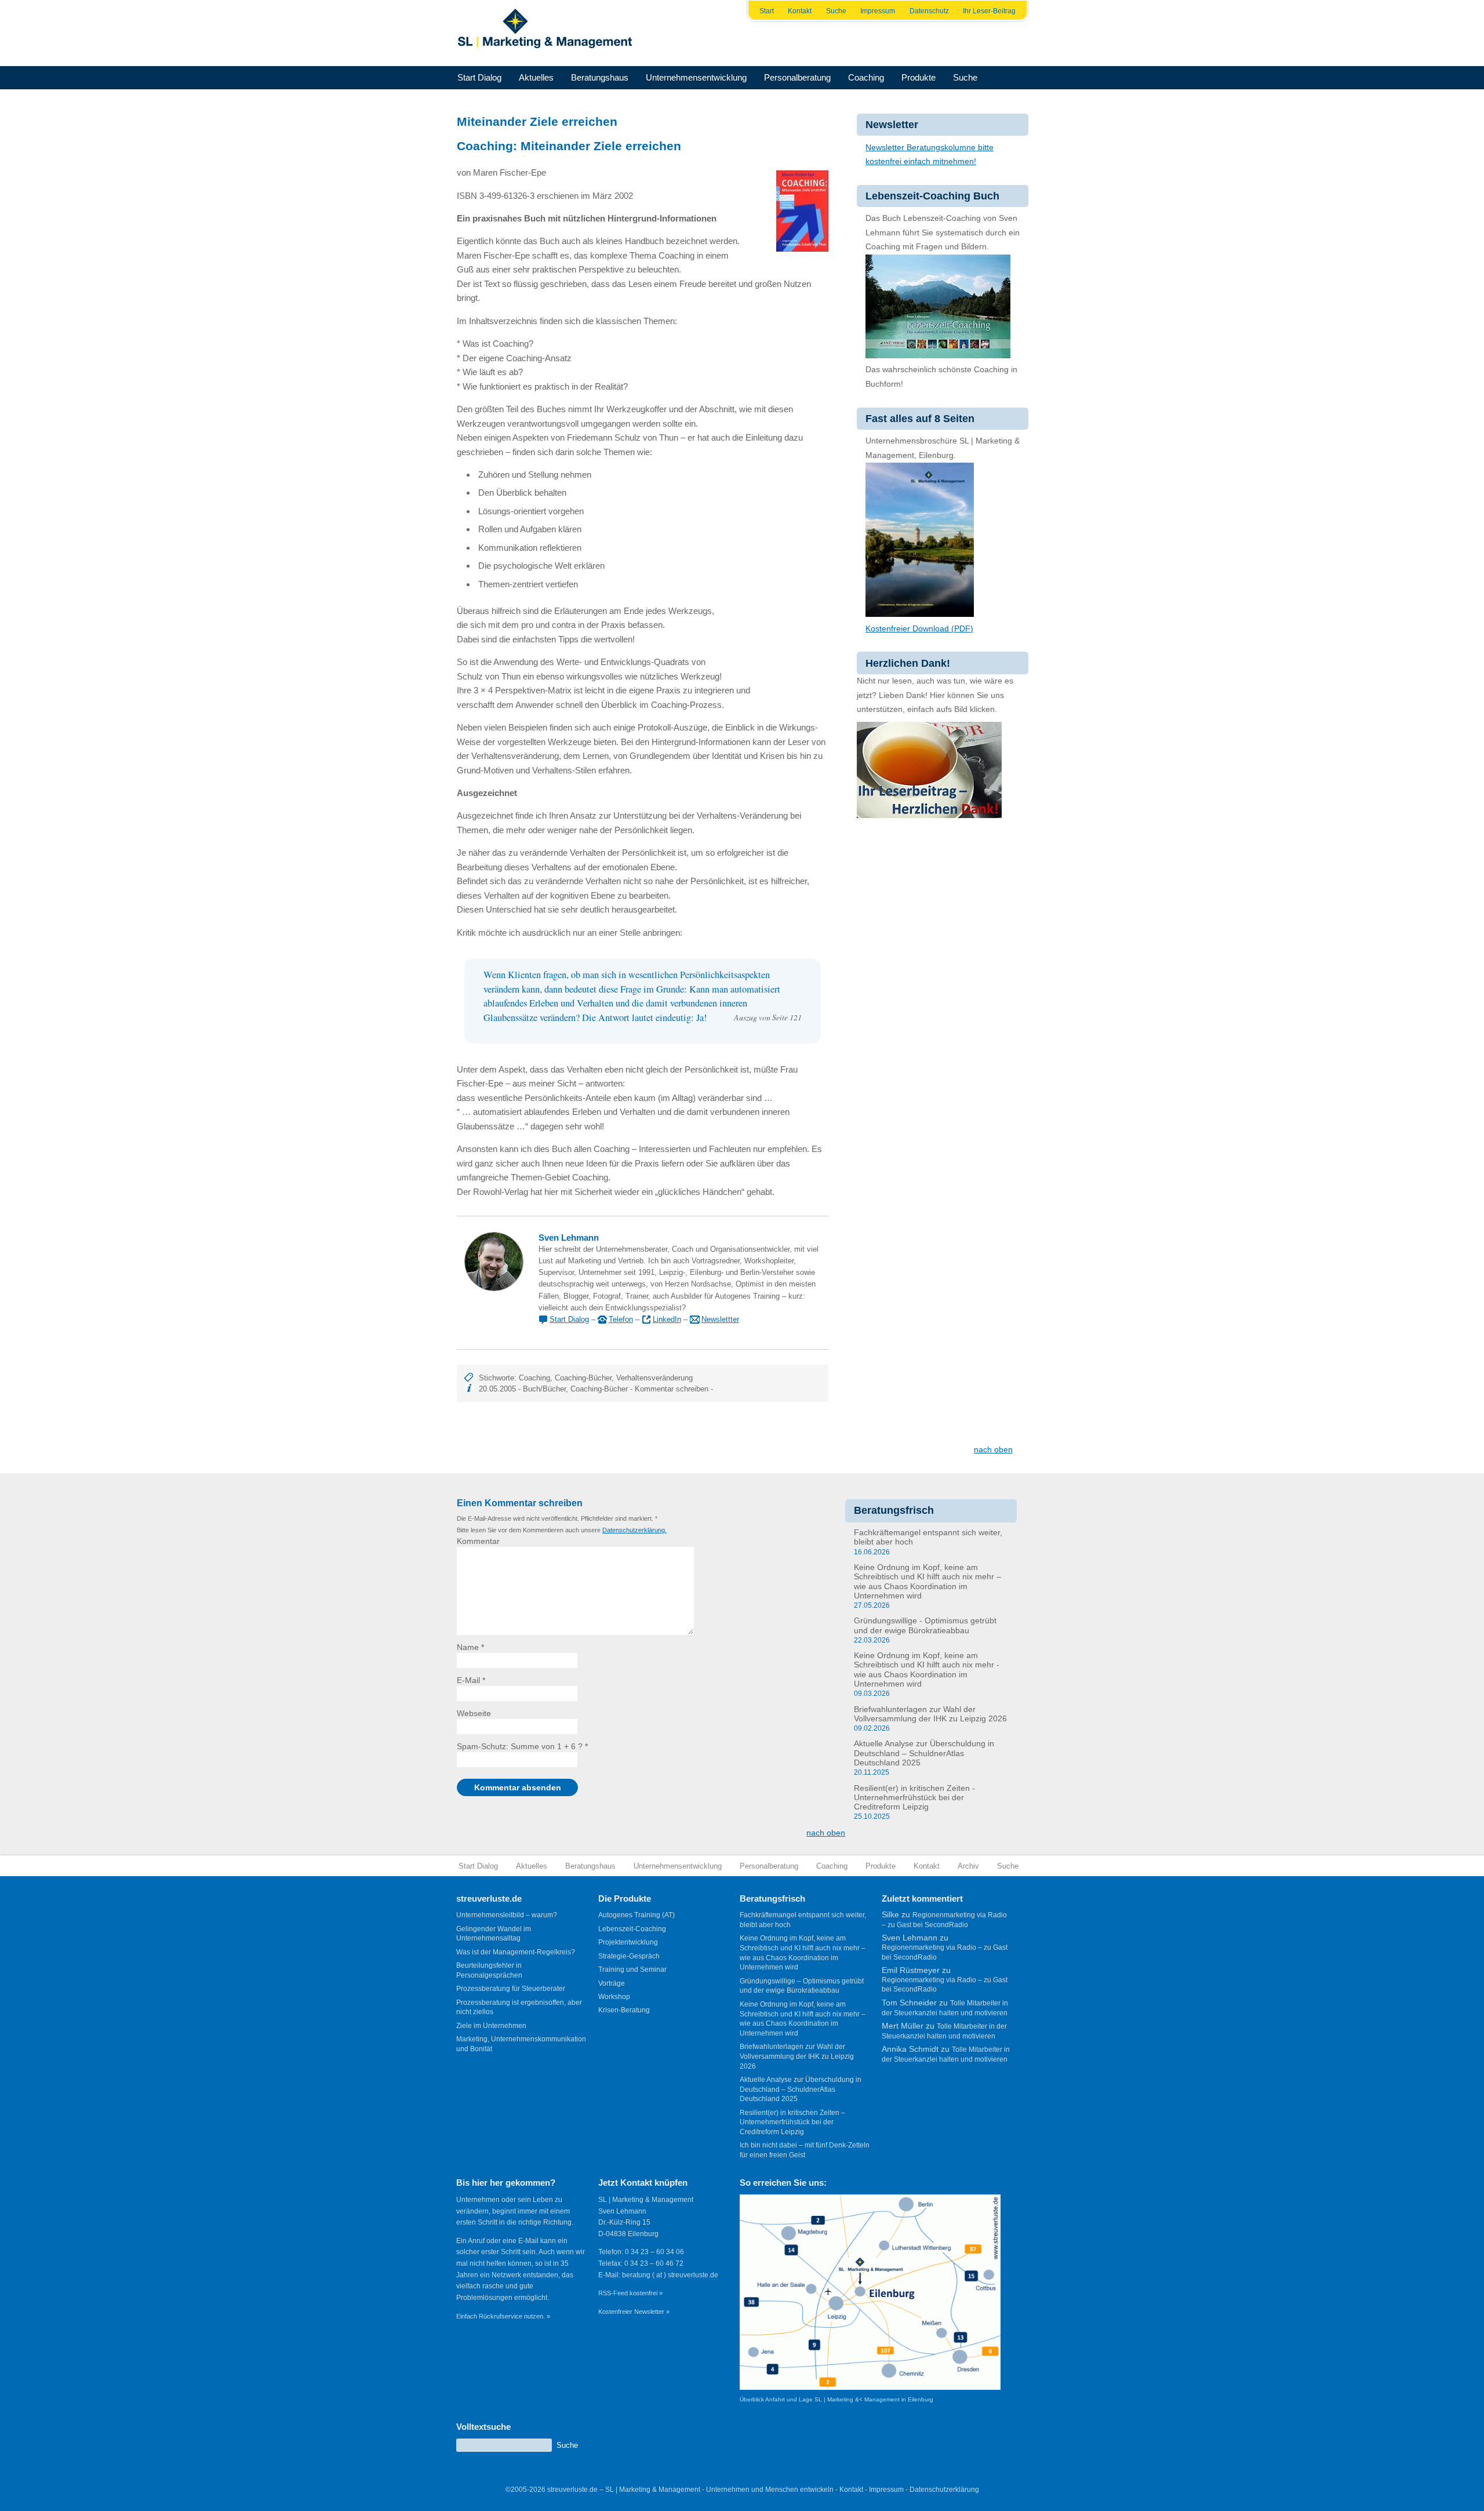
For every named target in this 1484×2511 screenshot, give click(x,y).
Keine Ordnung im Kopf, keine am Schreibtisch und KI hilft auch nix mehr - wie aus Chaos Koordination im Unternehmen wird (927, 1670)
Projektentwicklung (628, 1942)
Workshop (614, 1997)
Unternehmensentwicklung (696, 77)
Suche (836, 11)
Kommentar (478, 1541)
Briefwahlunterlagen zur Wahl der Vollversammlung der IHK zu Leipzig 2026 (930, 1714)
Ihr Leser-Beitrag (989, 11)
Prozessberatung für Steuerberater (511, 1989)
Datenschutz (929, 11)
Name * (470, 1647)
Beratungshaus (600, 77)
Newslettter (720, 1319)
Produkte (919, 77)
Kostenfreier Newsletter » (634, 2312)
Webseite (474, 1714)
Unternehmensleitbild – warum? (507, 1915)
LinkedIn (667, 1319)
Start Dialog (479, 77)
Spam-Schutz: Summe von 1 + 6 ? (520, 1747)
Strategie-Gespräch (629, 1956)
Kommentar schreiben (672, 1389)
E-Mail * (471, 1680)
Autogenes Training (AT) (636, 1915)
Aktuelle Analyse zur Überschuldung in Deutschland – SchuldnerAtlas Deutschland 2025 (924, 1753)
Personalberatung (797, 77)
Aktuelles (536, 77)
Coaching (866, 77)
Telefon (621, 1319)
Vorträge (612, 1983)
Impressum (878, 11)
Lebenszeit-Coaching (632, 1929)
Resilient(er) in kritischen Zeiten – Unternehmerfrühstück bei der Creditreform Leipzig (792, 2122)
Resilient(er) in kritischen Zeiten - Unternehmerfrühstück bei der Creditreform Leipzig (914, 1798)
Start (767, 11)
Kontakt (800, 11)
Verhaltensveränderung (654, 1378)
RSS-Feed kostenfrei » (630, 2293)
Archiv (968, 1866)
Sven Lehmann (569, 1238)
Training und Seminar (632, 1969)
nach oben (993, 1450)
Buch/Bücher (544, 1389)
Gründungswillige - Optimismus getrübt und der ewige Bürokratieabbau (925, 1625)
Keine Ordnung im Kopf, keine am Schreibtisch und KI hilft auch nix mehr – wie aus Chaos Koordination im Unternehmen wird (927, 1582)
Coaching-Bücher (583, 1378)
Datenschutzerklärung (944, 2490)
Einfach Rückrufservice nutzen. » (503, 2316)
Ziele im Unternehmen (491, 2026)
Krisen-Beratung (624, 2010)
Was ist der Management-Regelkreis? (516, 1952)
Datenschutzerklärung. (634, 1530)
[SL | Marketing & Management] (548, 33)
